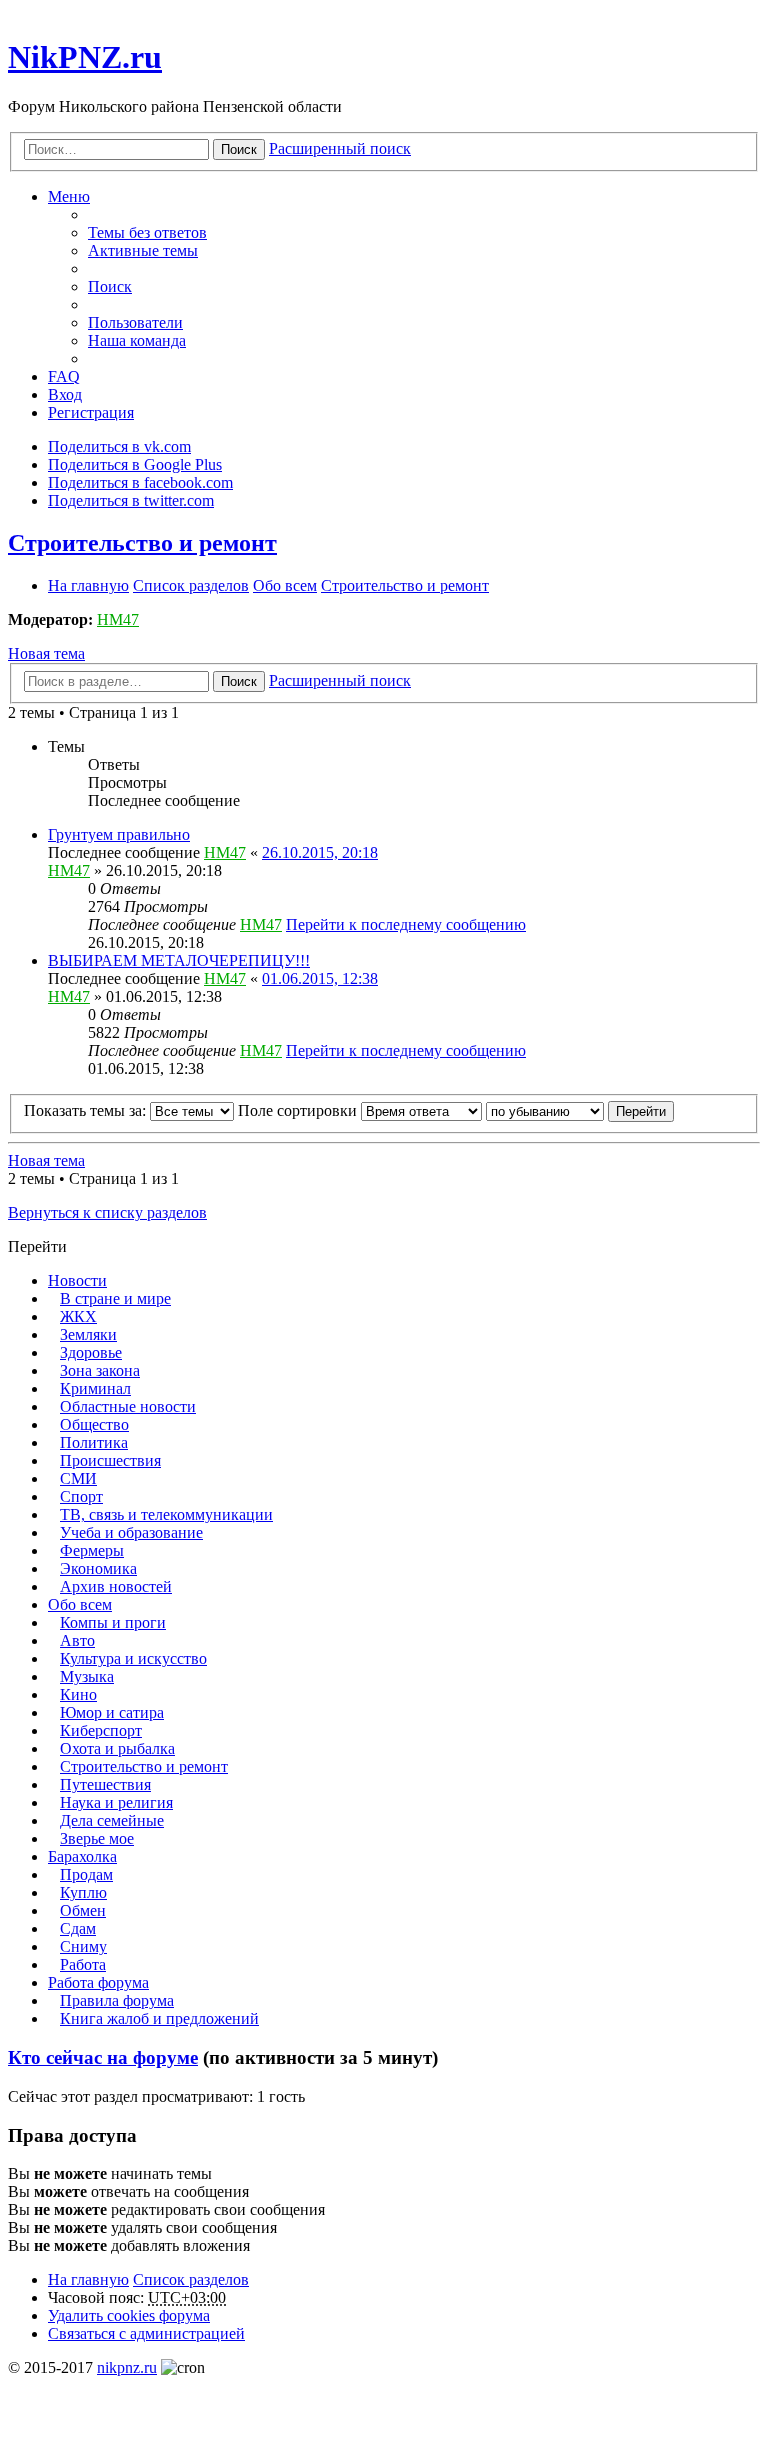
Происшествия (110, 1460)
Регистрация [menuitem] (91, 412)
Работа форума (98, 1982)
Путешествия (105, 1784)
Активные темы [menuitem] (143, 250)
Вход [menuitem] (65, 394)
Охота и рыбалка (117, 1748)
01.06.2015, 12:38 (320, 978)
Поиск (239, 149)
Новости (77, 1280)
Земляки (88, 1334)
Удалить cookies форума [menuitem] (129, 2315)
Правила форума (117, 2000)
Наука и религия (116, 1802)
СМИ (78, 1478)
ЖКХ (78, 1316)
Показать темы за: (87, 1110)
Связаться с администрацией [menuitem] (146, 2333)
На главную (88, 2279)
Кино (78, 1694)
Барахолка (82, 1856)
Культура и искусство (133, 1658)
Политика (94, 1442)
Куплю (83, 1892)
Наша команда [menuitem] (137, 340)
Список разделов (191, 2279)
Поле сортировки (299, 1110)
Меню (69, 196)
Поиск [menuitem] (110, 286)
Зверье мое (97, 1838)
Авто (77, 1640)
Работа (83, 1964)
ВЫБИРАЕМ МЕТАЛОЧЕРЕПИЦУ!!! (179, 960)
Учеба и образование (131, 1532)
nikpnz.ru (127, 2367)
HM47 (118, 619)
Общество (94, 1424)
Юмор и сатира (112, 1712)
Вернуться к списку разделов (107, 1212)
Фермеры (92, 1550)
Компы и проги (113, 1622)
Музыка (87, 1676)
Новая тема (46, 653)
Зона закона (100, 1370)
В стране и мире (115, 1298)
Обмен (83, 1910)
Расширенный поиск (340, 148)
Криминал (95, 1388)
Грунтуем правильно (119, 834)
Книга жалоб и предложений (159, 2018)
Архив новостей (116, 1586)
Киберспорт (101, 1730)
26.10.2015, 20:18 (320, 852)
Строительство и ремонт (142, 543)
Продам (86, 1874)
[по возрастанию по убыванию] (545, 1110)
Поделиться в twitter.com (131, 500)
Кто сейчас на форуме (103, 2057)
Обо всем (80, 1604)
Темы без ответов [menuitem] (147, 232)
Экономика (98, 1568)
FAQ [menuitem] (64, 376)
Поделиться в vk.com (119, 446)
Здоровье (91, 1352)
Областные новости (128, 1406)
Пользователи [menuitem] (135, 322)
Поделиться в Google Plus (135, 464)
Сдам (78, 1928)
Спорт (81, 1496)
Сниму (83, 1946)
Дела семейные (112, 1820)
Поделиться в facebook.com (140, 482)
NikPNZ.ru (85, 57)
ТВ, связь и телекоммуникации (166, 1514)
